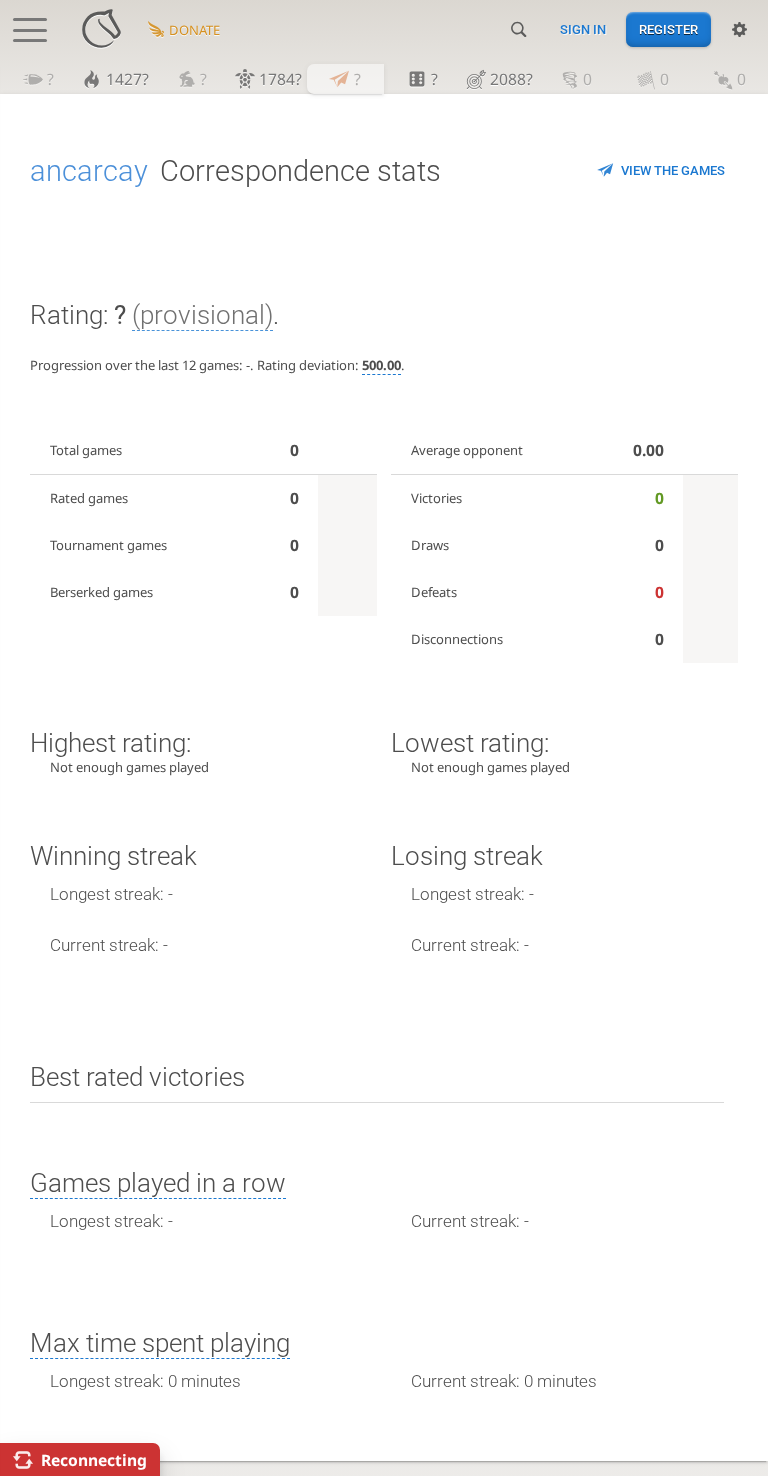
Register (668, 29)
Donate (194, 30)
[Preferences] (739, 30)
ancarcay (89, 171)
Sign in (583, 29)
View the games (673, 170)
